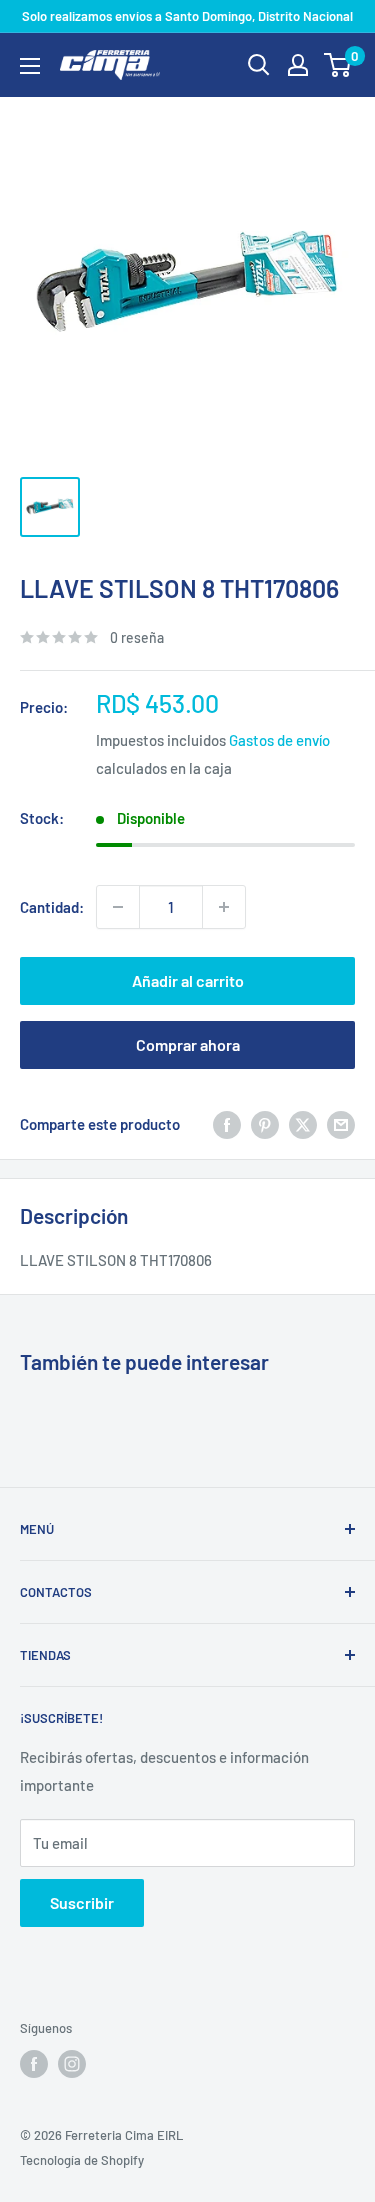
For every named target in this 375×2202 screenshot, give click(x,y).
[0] (338, 65)
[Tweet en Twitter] (303, 1124)
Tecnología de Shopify (82, 2160)
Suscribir (82, 1902)
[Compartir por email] (341, 1124)
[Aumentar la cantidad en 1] (224, 907)
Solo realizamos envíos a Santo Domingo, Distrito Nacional (187, 16)
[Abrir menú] (30, 66)
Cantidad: (52, 907)
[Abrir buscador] (259, 65)
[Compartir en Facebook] (227, 1124)
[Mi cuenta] (298, 65)
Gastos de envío (279, 740)
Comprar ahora (188, 1044)
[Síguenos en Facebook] (34, 2064)
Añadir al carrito (188, 980)
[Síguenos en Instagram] (72, 2064)
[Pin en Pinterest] (265, 1124)
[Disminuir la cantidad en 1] (118, 907)
